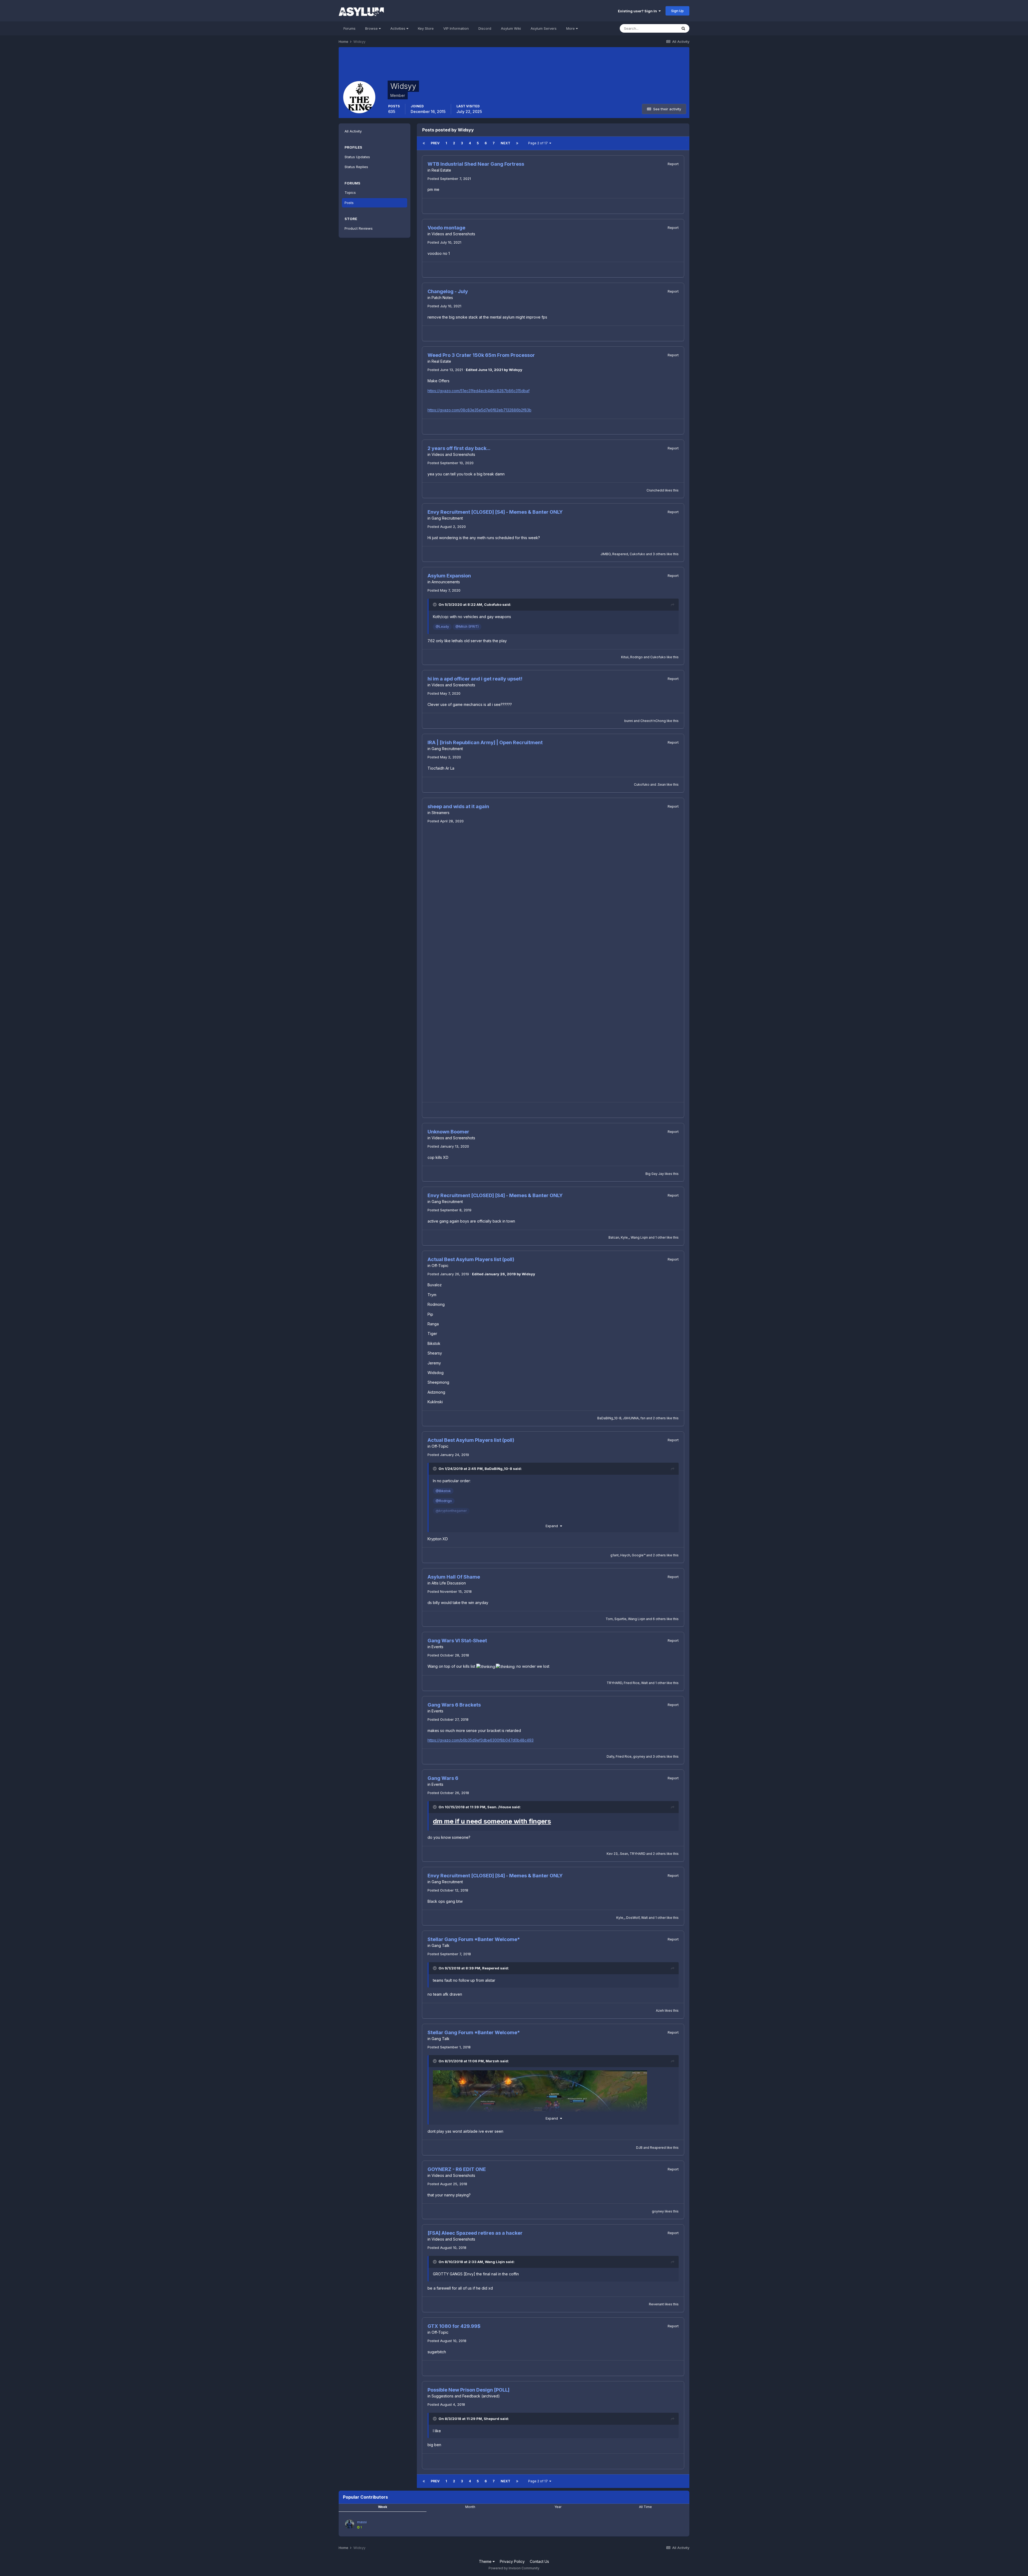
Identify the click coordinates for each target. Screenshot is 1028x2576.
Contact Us (539, 2561)
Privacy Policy (512, 2561)
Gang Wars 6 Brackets (454, 1705)
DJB (639, 2148)
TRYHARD (614, 1683)
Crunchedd (655, 490)
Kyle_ (625, 1237)
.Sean (661, 784)
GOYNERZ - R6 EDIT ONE (457, 2169)
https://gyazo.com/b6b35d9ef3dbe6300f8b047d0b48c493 (481, 1740)
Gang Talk (441, 1945)
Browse (372, 28)
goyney (639, 1756)
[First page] (424, 143)
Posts (349, 203)
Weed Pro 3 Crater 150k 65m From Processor (481, 355)
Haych (625, 1555)
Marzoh (492, 2061)
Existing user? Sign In (638, 11)
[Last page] (517, 143)
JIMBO (606, 554)
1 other (661, 1237)
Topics (350, 192)
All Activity (353, 131)
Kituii (625, 657)
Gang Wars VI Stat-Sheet (457, 1641)
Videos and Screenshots (453, 234)
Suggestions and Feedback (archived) (466, 2396)
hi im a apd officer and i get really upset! (475, 679)
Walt (645, 1683)
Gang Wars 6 (443, 1778)
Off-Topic (440, 1266)
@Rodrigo (444, 1501)
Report (673, 164)
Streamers (441, 813)
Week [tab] (383, 2507)
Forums (349, 28)
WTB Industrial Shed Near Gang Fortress (476, 164)
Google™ (639, 1555)
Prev (435, 143)
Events (437, 1647)
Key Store (426, 28)
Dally (610, 1756)
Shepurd (492, 2419)
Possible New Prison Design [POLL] (468, 2390)
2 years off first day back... (459, 448)
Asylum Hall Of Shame (454, 1577)
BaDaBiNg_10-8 (609, 1418)
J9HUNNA (631, 1418)
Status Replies (356, 167)
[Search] (683, 28)
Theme (486, 2561)
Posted (449, 179)
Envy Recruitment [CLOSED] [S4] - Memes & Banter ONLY (495, 512)
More (570, 28)
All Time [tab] (645, 2507)
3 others (659, 554)
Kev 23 (612, 1854)
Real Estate (441, 170)
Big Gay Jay (655, 1174)
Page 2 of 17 (539, 143)
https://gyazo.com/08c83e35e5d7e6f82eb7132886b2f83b (479, 410)
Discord (485, 28)
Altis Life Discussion (449, 1583)
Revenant (656, 2304)
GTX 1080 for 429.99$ (454, 2326)
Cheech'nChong (653, 721)
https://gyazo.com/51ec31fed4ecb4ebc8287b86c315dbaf (479, 391)
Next (505, 143)
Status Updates (357, 157)
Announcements (446, 582)
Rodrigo (636, 657)
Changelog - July (448, 291)
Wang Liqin (639, 1237)
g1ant (615, 1555)
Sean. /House (499, 1807)
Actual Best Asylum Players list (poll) (471, 1259)
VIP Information (456, 28)
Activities (398, 28)
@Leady (442, 627)
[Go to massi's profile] (350, 2524)
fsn (643, 1418)
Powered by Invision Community (514, 2568)
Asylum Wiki (511, 28)
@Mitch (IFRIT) (467, 627)
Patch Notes (442, 298)
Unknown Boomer (448, 1132)
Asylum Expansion (449, 576)
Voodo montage (446, 228)
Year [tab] (558, 2507)
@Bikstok (443, 1491)
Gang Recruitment (447, 518)
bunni (629, 721)
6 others (659, 1619)
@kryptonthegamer (451, 1511)
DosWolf (633, 1918)
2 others (659, 1418)
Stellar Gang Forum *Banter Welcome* (474, 1939)
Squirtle (620, 1619)
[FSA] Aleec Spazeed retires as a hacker (475, 2233)
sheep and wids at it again (458, 806)
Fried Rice (632, 1683)
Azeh (660, 2011)
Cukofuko (637, 554)
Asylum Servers (544, 28)
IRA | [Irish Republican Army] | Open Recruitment (485, 742)
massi (362, 2522)
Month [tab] (470, 2507)
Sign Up (677, 11)
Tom (609, 1619)
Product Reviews (359, 228)
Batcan (614, 1237)
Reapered (620, 554)
